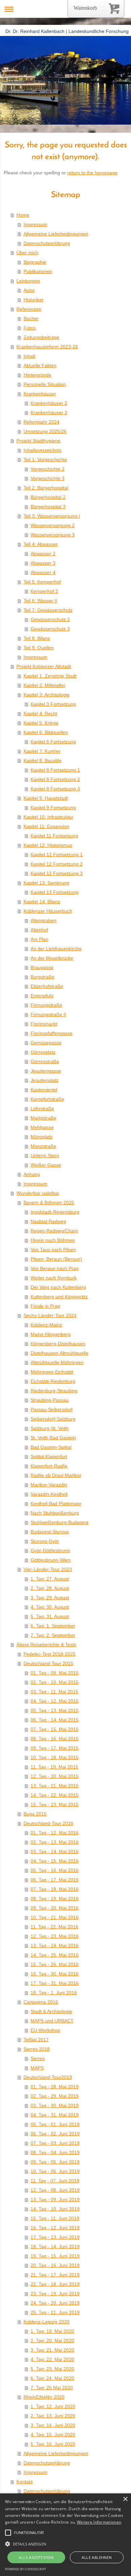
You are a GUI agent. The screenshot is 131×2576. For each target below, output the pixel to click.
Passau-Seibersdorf (52, 1409)
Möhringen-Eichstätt (52, 1372)
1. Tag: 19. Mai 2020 (52, 2331)
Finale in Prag (45, 1306)
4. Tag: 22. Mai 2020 (52, 2359)
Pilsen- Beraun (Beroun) (56, 1259)
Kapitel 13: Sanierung (46, 883)
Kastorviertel (44, 1090)
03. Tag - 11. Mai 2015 (54, 1692)
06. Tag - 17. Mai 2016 (55, 1880)
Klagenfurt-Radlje (49, 1466)
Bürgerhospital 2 (48, 497)
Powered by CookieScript (26, 2569)
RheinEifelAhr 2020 (44, 2397)
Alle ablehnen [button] (97, 2557)
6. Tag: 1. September (53, 1626)
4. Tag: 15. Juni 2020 (53, 2435)
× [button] (125, 2499)
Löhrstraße (42, 1108)
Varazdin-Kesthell (49, 1494)
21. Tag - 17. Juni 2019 (55, 2275)
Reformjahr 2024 (41, 422)
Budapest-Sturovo (50, 1532)
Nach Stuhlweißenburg (55, 1513)
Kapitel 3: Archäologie (47, 695)
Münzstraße (43, 1146)
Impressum (35, 224)
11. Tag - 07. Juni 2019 (55, 2181)
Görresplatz (43, 1052)
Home (23, 215)
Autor (29, 290)
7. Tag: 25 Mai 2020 (52, 2388)
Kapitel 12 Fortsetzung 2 (57, 864)
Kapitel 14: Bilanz (42, 902)
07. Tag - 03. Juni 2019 (55, 2143)
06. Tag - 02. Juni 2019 (55, 2134)
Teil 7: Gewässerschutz (48, 610)
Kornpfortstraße (47, 1099)
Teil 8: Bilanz (37, 638)
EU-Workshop (45, 2030)
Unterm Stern (45, 1155)
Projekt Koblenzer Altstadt (44, 666)
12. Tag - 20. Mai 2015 (55, 1776)
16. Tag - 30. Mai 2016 (55, 1974)
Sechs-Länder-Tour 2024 (50, 1315)
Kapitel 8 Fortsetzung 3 (55, 789)
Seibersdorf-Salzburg (53, 1419)
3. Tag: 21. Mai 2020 (52, 2350)
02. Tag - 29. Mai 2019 (55, 2096)
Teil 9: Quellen (39, 648)
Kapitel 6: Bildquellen (46, 732)
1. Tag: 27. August (50, 1579)
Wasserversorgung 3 (53, 535)
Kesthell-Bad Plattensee (56, 1503)
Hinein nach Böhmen (53, 1240)
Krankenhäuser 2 (49, 403)
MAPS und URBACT (52, 2021)
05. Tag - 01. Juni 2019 (55, 2124)
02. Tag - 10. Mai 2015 (55, 1682)
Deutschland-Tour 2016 (48, 1823)
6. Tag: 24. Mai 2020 (52, 2378)
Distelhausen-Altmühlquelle (59, 1353)
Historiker (34, 300)
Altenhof (39, 930)
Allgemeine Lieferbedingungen (56, 234)
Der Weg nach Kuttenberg (58, 1287)
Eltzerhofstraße (47, 986)
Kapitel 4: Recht (40, 713)
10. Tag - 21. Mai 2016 (55, 1917)
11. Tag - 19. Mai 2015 (54, 1767)
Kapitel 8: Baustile (42, 760)
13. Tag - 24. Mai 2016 (55, 1946)
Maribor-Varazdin (49, 1485)
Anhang (32, 1174)
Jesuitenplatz (45, 1080)
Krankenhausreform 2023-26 (47, 347)
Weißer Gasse (46, 1165)
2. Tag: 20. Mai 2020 (52, 2341)
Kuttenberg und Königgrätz (59, 1297)
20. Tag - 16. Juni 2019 (55, 2265)
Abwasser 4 (43, 572)
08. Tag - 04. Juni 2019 (55, 2152)
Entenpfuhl (42, 996)
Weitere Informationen (99, 2522)
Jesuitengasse (46, 1071)
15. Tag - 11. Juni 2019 (55, 2218)
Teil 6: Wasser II (40, 601)
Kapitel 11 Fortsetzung (54, 836)
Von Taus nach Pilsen (53, 1250)
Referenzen (29, 309)
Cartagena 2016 (41, 2002)
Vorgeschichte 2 (48, 469)
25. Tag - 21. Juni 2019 (55, 2312)
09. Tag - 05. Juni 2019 (55, 2162)
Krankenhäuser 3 (49, 412)
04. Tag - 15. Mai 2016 (55, 1861)
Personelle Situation (45, 384)
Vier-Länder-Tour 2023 (48, 1569)
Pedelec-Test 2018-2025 (50, 1654)
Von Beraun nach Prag (55, 1268)
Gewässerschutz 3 (50, 629)
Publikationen (38, 271)
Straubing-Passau (50, 1400)
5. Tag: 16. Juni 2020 (53, 2444)
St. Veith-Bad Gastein (53, 1438)
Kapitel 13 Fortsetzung (55, 892)
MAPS (37, 2068)
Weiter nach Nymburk (54, 1278)
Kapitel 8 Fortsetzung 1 (55, 770)
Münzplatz (41, 1137)
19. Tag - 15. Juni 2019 (55, 2256)
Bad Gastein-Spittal (51, 1447)
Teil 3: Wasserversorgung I (52, 516)
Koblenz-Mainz (46, 1325)
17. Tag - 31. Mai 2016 (55, 1983)
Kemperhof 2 (44, 591)
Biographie (35, 262)
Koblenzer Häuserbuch (48, 911)
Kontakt (25, 2482)
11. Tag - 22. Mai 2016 (54, 1927)
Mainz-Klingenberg (51, 1334)
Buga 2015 (35, 1814)
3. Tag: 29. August (50, 1598)
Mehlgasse (42, 1127)
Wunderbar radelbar (38, 1193)
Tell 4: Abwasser (41, 544)
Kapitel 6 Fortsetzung (53, 742)
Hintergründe (37, 375)
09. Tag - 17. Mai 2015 (55, 1748)
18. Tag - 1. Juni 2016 (54, 1993)
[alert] (65, 2535)
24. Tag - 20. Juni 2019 (55, 2303)
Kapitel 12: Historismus (48, 845)
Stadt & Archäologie (51, 2011)
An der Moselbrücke (52, 958)
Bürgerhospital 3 (48, 507)
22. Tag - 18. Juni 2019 (55, 2284)
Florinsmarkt (44, 1024)
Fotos (30, 328)
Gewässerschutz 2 (50, 619)
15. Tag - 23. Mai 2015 (55, 1804)
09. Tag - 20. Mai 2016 (55, 1908)
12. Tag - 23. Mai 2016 (55, 1936)
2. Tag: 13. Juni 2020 (53, 2416)
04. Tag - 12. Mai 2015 (55, 1701)
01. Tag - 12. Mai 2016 (55, 1833)
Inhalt (29, 356)
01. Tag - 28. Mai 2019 (55, 2087)
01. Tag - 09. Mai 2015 (55, 1673)
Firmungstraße (46, 1005)
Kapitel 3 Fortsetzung (53, 704)
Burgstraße (42, 977)
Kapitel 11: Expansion (46, 826)
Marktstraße (43, 1118)
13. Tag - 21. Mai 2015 (55, 1786)
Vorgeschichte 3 (48, 478)
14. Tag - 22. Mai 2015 (55, 1795)
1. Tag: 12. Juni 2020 (53, 2406)
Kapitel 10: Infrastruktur (48, 817)
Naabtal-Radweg (48, 1221)
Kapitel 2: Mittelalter (45, 685)
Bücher (31, 318)
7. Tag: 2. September (53, 1635)
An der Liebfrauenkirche (56, 949)
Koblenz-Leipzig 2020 (47, 2322)
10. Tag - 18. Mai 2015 (55, 1757)
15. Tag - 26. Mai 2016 (55, 1964)
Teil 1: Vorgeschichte (45, 460)
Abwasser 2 (43, 554)
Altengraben (43, 920)
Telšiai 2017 (36, 2040)
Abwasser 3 (43, 563)
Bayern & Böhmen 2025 (49, 1203)
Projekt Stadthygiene (38, 441)
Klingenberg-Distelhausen (58, 1344)
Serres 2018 (37, 2049)
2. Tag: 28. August (50, 1588)
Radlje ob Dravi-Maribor (56, 1475)
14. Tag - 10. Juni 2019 (55, 2209)
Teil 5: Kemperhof (42, 582)
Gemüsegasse (46, 1043)
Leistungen (28, 281)
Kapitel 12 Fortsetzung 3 (57, 873)
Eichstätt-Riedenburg (53, 1381)
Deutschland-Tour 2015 (48, 1663)
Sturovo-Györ (45, 1541)
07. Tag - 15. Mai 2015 (55, 1729)
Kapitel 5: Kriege (41, 723)
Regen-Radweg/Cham (54, 1231)
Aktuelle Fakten (40, 365)
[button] (8, 2533)
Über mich (27, 253)
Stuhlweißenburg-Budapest (59, 1522)
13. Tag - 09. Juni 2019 (55, 2199)
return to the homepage (92, 173)
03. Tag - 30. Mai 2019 (55, 2105)
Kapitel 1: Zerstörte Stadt (50, 676)
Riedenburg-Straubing (54, 1391)
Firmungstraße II (48, 1014)
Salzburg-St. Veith (50, 1428)
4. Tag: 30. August (50, 1607)
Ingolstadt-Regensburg (55, 1212)
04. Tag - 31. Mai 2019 (55, 2115)
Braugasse (42, 967)
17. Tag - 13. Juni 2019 (55, 2237)
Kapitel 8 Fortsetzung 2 (55, 779)
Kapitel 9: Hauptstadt (46, 798)
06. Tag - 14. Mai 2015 (55, 1720)
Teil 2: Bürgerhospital (46, 488)
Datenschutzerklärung (47, 243)
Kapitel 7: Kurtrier (42, 751)
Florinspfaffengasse (52, 1033)
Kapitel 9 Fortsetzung (53, 807)
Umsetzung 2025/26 (45, 431)
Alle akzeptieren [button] (36, 2557)
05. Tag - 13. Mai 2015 (55, 1710)
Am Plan (39, 939)
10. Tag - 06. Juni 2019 (55, 2171)
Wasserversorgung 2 (53, 525)
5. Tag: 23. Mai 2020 (52, 2369)
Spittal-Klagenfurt (49, 1456)
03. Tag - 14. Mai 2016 (55, 1851)
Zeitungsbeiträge (41, 337)
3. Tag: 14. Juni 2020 (53, 2425)
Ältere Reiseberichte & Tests (46, 1645)
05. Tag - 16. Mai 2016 (55, 1870)
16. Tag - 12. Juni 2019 (55, 2228)
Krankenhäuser (40, 394)
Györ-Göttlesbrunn (50, 1551)
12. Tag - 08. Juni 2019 (55, 2190)
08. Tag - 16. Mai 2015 (55, 1739)
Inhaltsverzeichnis (42, 450)
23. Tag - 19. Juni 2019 (55, 2294)
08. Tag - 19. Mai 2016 (55, 1898)
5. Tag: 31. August (50, 1616)
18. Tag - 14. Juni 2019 (55, 2246)
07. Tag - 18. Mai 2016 (55, 1889)
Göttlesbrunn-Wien (51, 1560)
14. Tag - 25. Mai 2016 (55, 1955)
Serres (38, 2058)
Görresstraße (45, 1061)
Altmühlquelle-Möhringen (57, 1362)
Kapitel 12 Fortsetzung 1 (57, 855)
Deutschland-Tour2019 (48, 2077)
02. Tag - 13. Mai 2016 (55, 1842)
